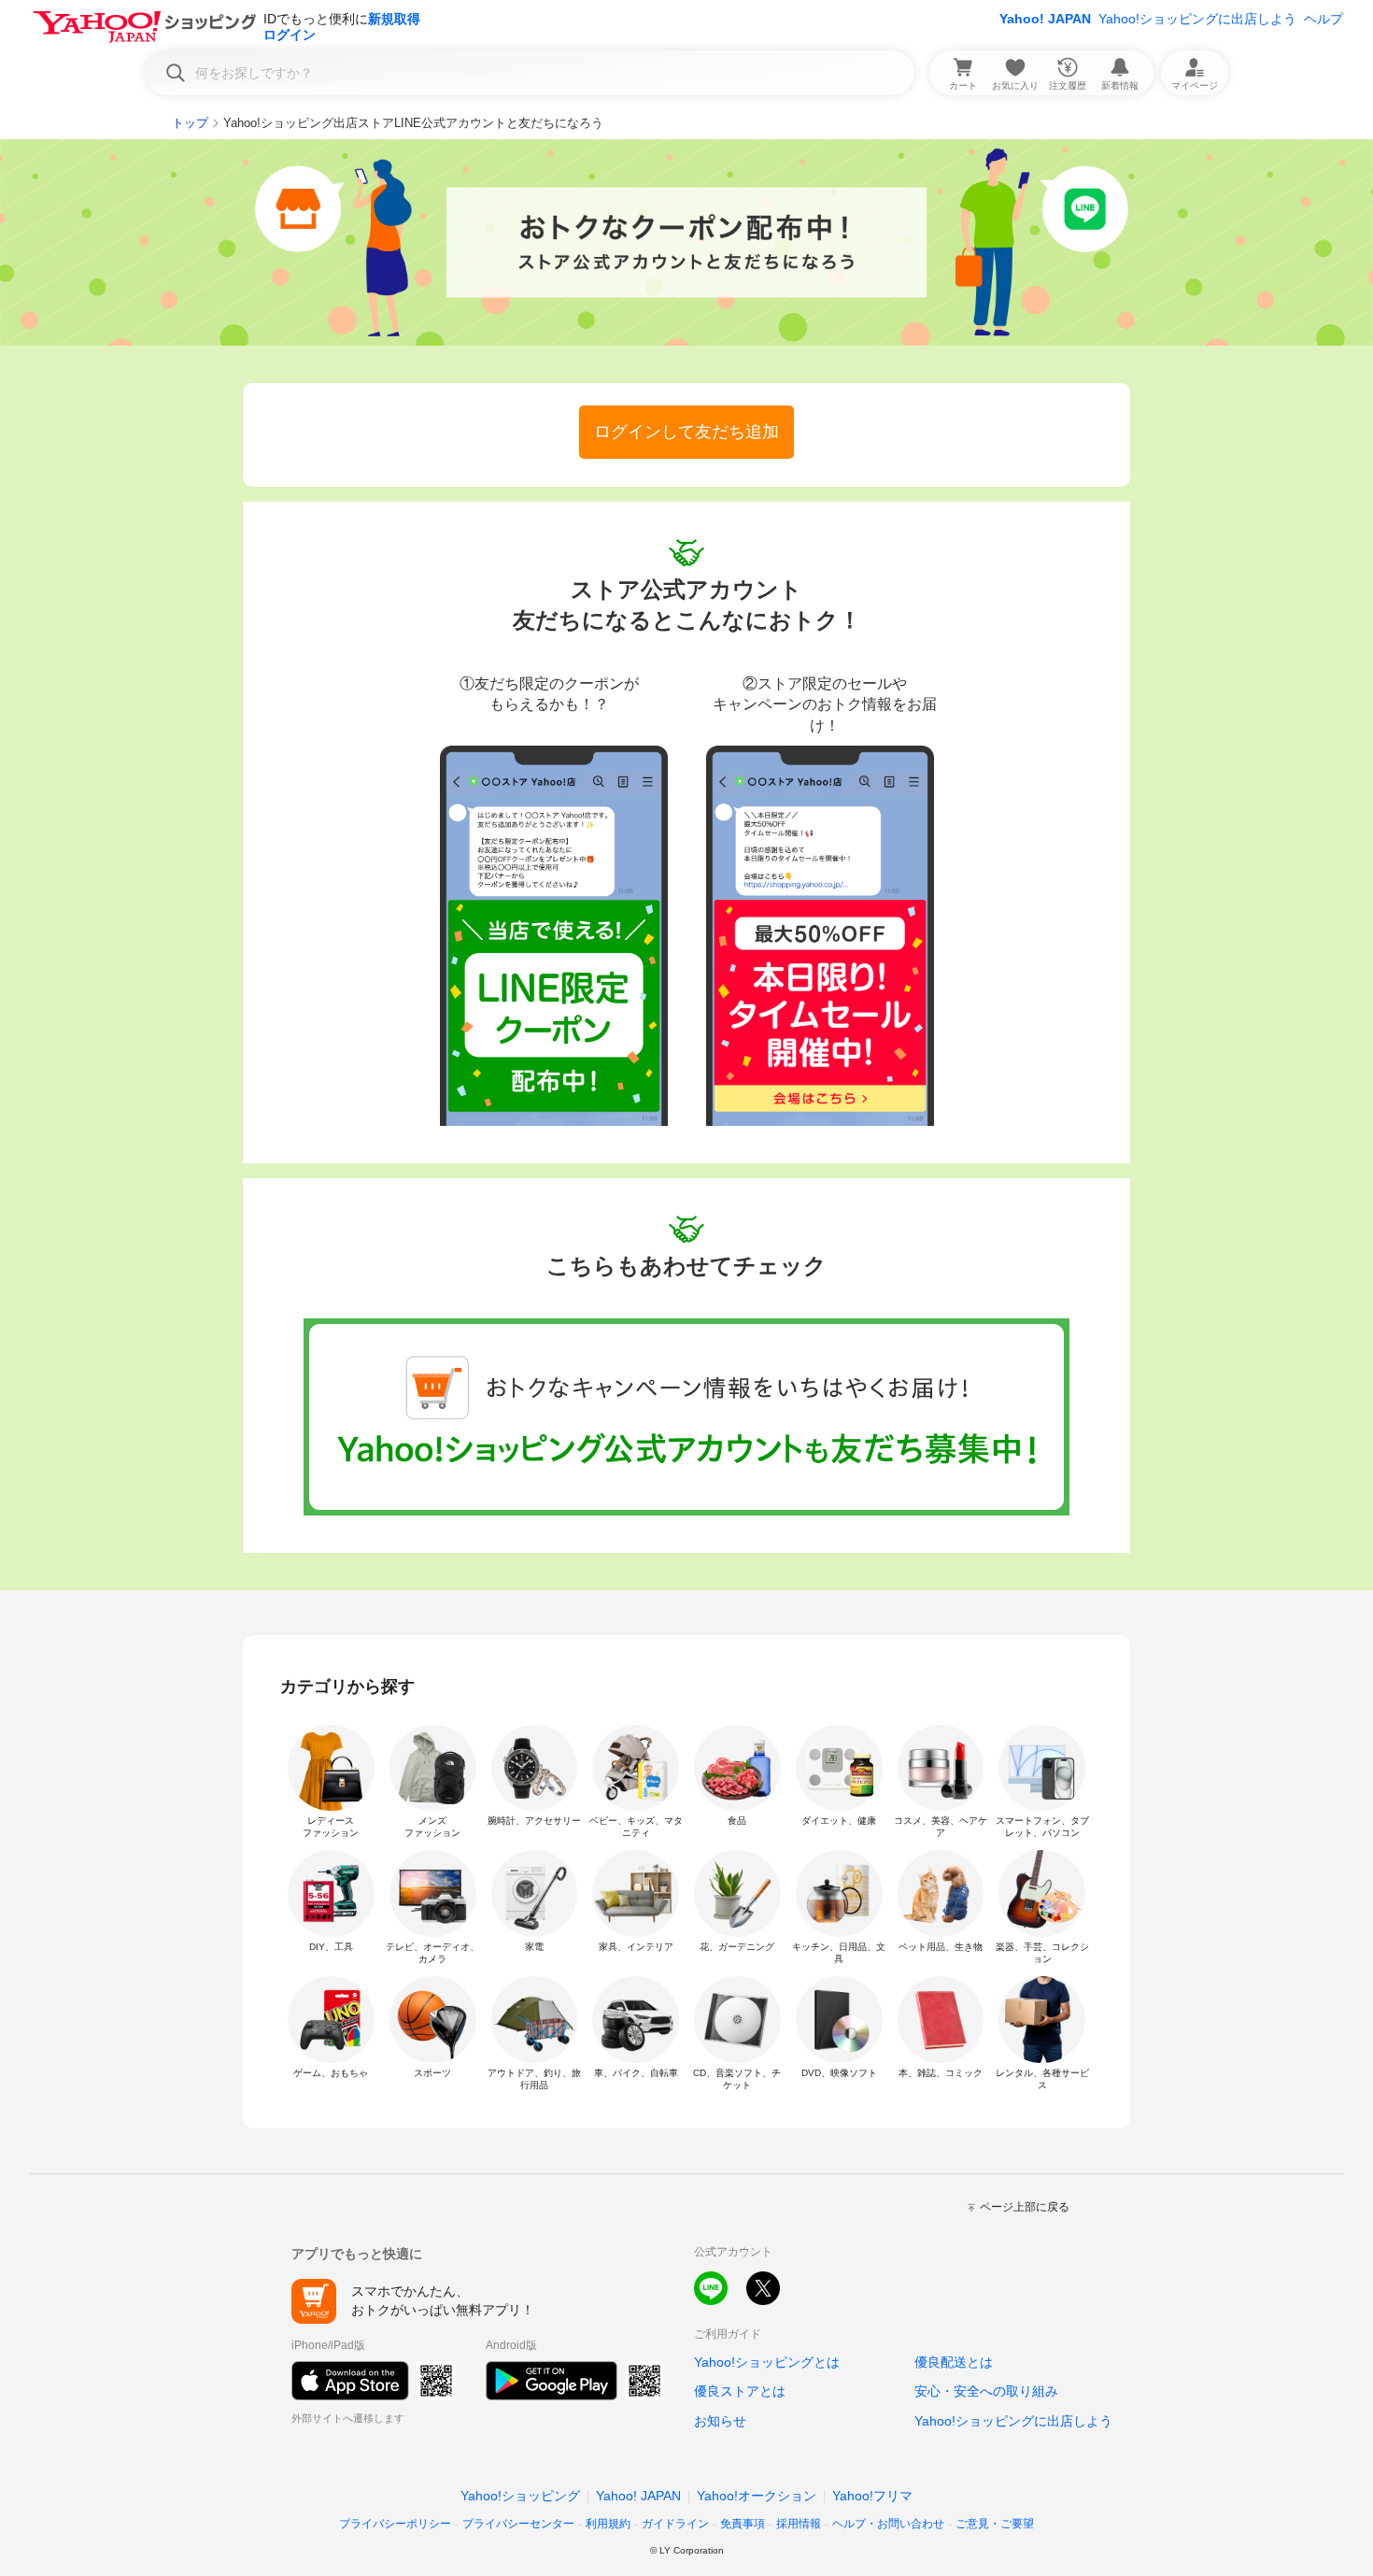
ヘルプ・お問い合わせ (888, 2524)
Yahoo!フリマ (872, 2496)
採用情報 (799, 2524)
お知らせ (720, 2421)
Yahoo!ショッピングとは (767, 2362)
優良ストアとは (740, 2391)
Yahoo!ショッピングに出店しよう (1197, 19)
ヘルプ (1323, 19)
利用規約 (608, 2524)
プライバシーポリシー (395, 2524)
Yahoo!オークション (757, 2496)
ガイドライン (675, 2524)
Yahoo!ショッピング (520, 2496)
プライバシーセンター (518, 2524)
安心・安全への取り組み (986, 2391)
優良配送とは (954, 2362)
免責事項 (743, 2524)
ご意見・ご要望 (995, 2524)
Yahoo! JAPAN (1045, 19)
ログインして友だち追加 (686, 432)
